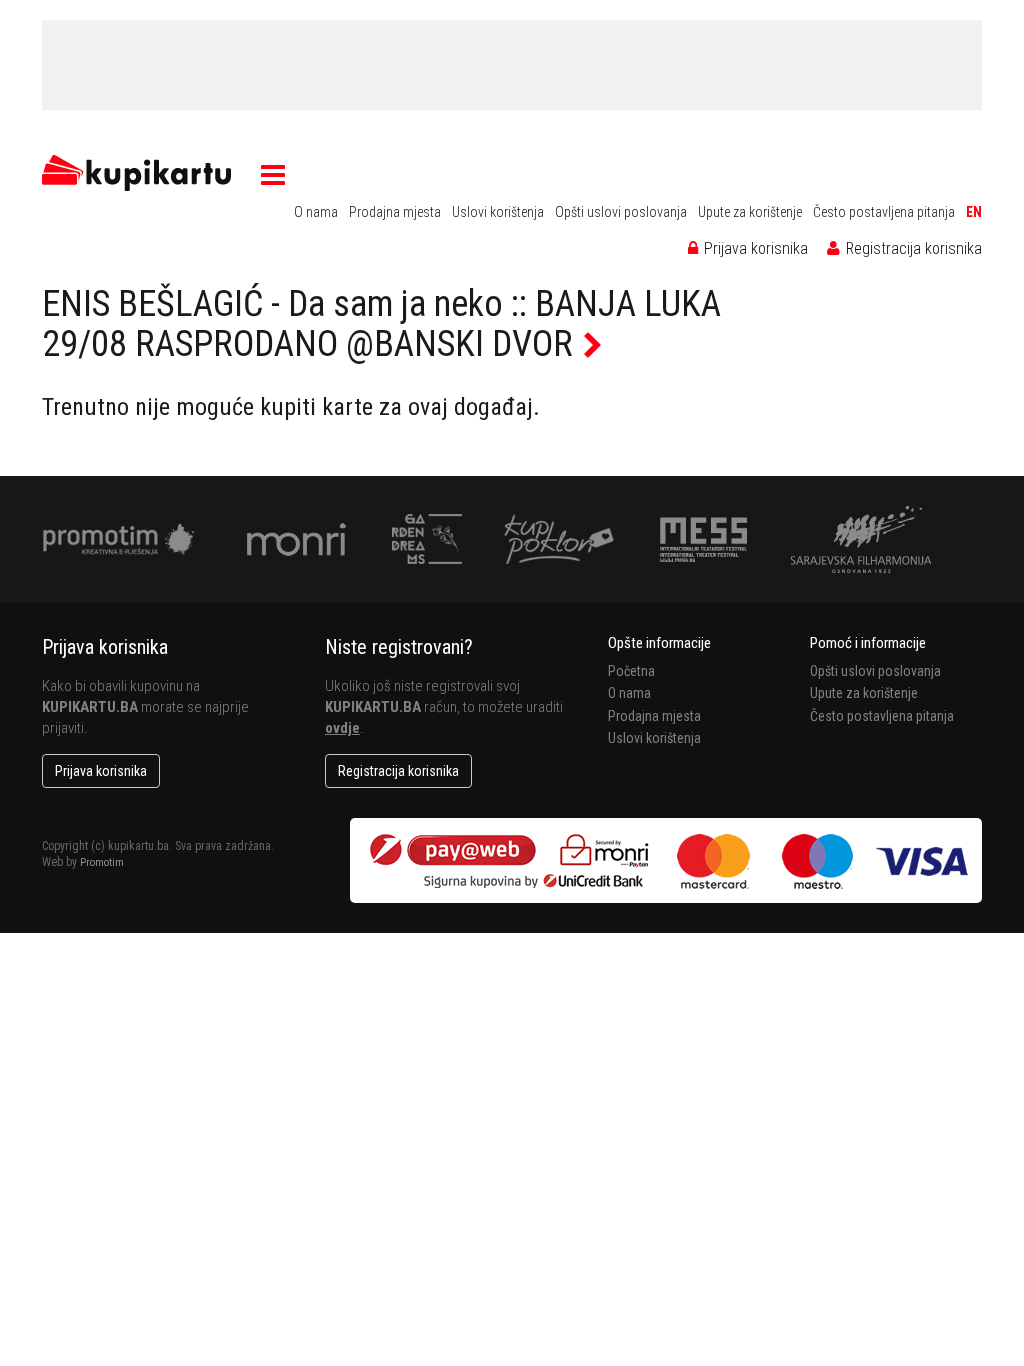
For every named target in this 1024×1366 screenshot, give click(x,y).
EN (974, 212)
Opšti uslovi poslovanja (621, 212)
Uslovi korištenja (498, 212)
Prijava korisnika (754, 248)
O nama (316, 212)
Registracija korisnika (912, 248)
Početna (631, 671)
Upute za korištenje (750, 212)
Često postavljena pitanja (884, 212)
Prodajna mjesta (395, 212)
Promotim (102, 862)
